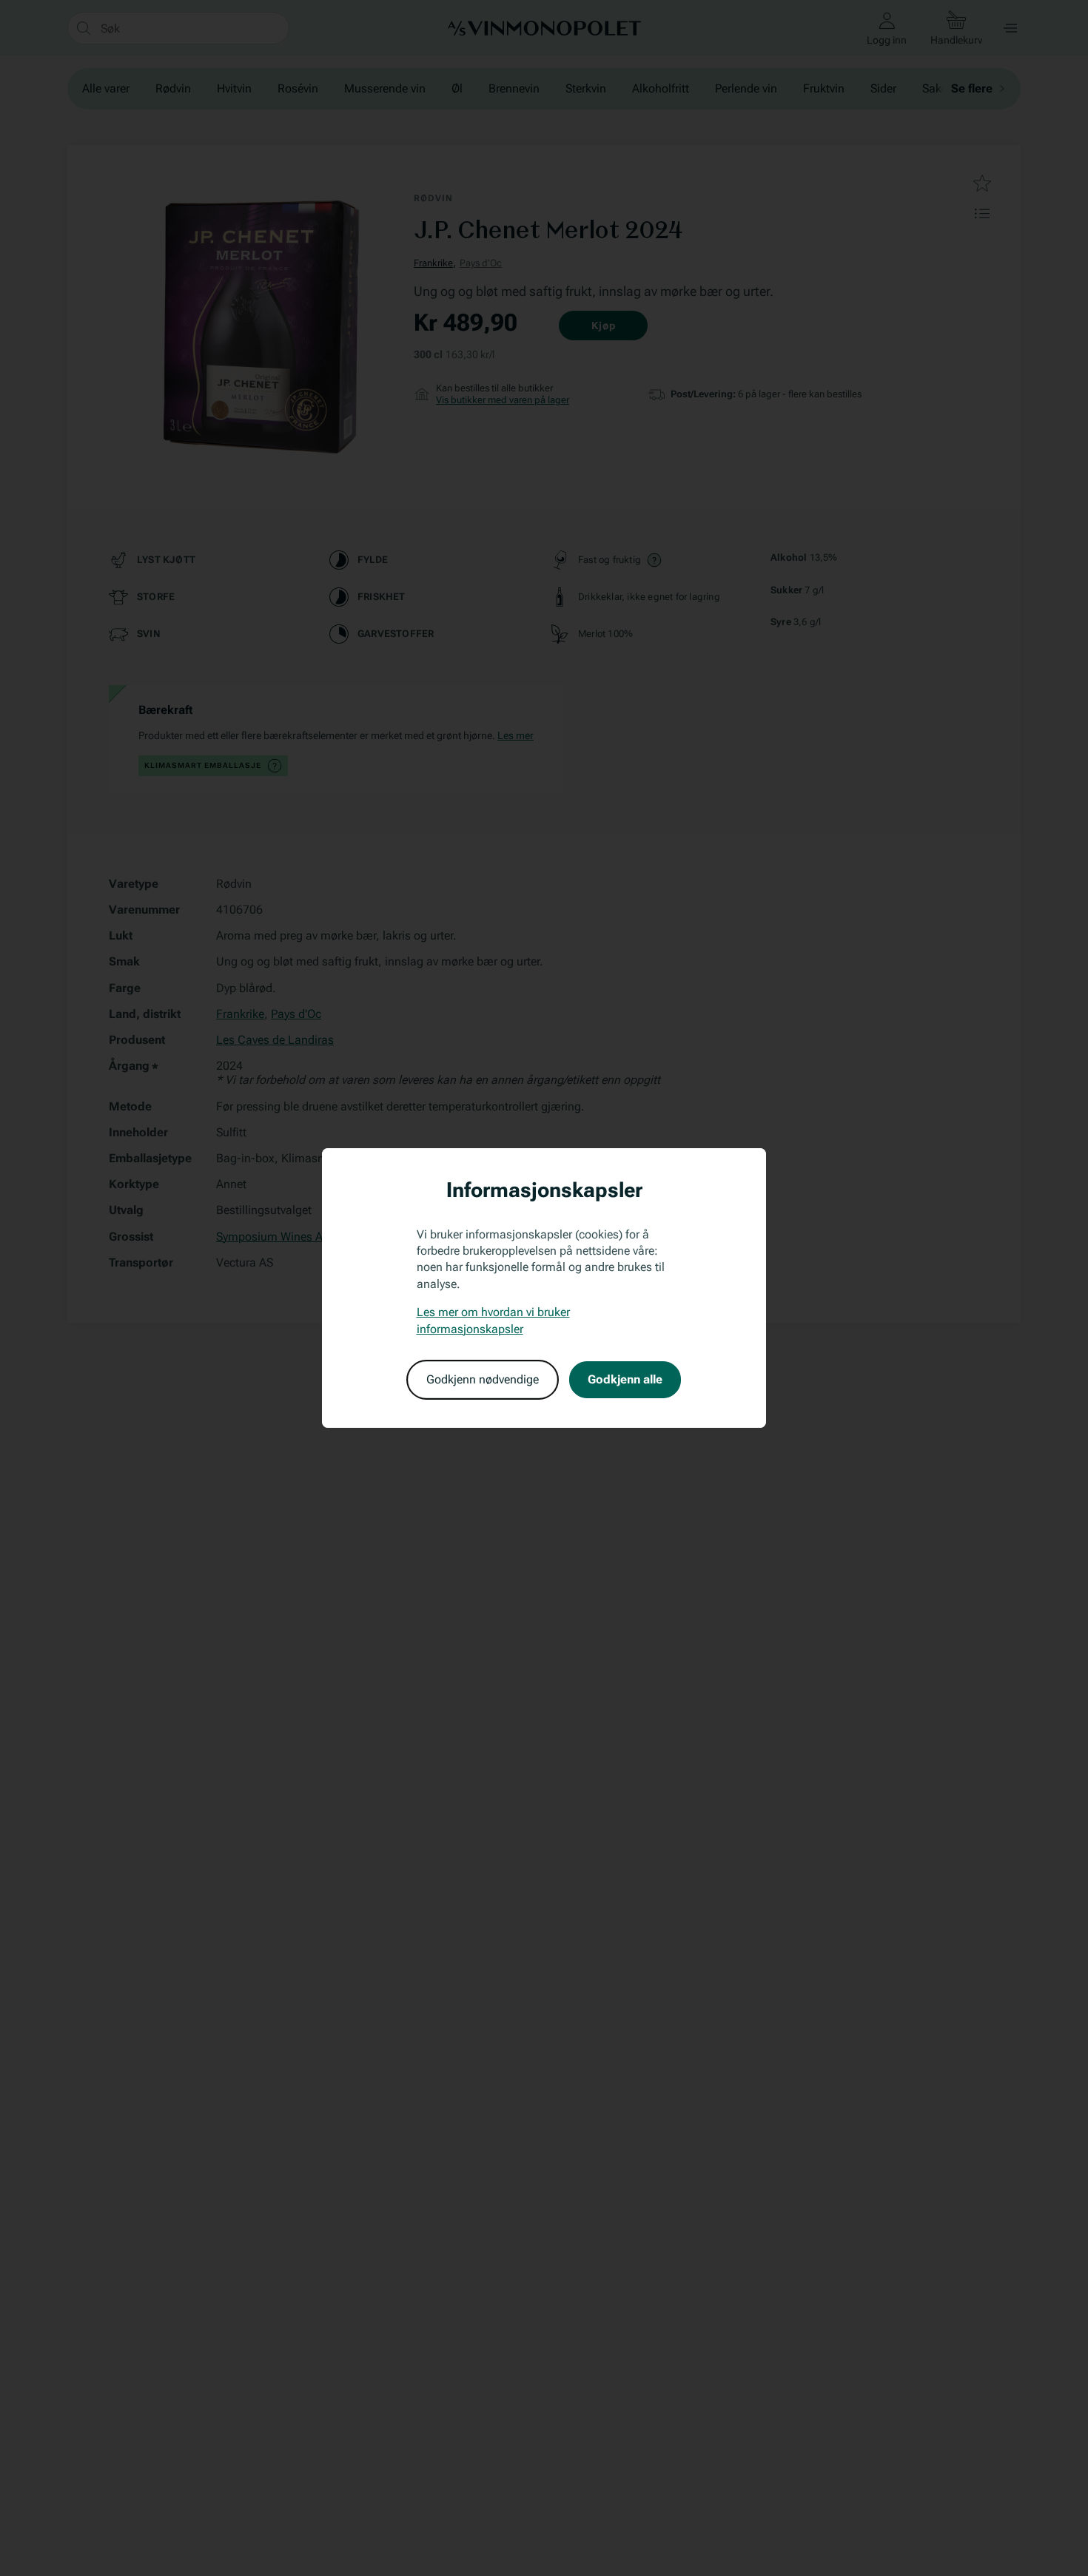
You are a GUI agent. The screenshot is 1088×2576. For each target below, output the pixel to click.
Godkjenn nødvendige (483, 1379)
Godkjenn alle (625, 1379)
